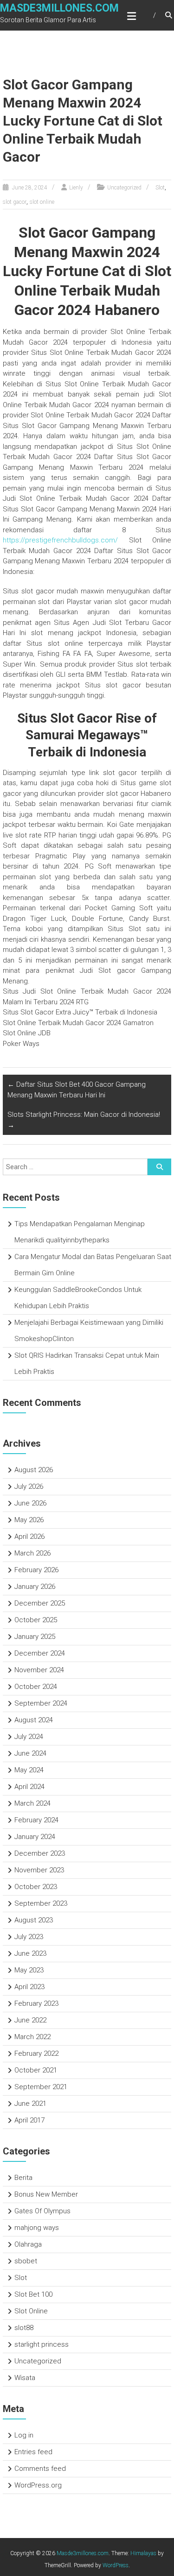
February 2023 (36, 2003)
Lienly (76, 188)
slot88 (24, 2328)
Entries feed (33, 2452)
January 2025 (35, 1637)
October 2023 (36, 1887)
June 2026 (30, 1503)
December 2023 (40, 1853)
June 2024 (30, 1753)
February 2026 (36, 1570)
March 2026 (32, 1553)
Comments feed (40, 2469)
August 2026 (34, 1470)
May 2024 (29, 1770)
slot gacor (15, 202)
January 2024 (35, 1837)
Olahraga (28, 2244)
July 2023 (29, 1937)
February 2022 (36, 2053)
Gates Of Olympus (42, 2211)
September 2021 (41, 2087)
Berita (23, 2178)
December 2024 (40, 1653)
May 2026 (29, 1520)
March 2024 (32, 1803)
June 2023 (30, 1953)
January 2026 (35, 1587)
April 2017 (29, 2120)
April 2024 (29, 1787)
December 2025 (40, 1603)
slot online (42, 202)
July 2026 (29, 1486)
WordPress (116, 2565)
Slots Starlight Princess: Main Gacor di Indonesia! (84, 1120)
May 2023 (29, 1970)
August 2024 (34, 1720)
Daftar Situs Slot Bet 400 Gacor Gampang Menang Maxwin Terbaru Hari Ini (77, 1090)
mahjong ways (37, 2228)
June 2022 (30, 2020)
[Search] (159, 1167)
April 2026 (29, 1537)
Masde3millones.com (59, 8)
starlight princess (42, 2344)
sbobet (26, 2261)
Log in (24, 2435)
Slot (160, 188)
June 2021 (30, 2104)
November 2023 (39, 1870)
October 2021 (36, 2070)
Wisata (25, 2378)
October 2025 (36, 1620)
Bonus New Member (46, 2194)
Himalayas (143, 2553)
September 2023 (41, 1903)
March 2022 (32, 2037)
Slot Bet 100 (33, 2294)
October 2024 (36, 1687)
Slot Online (31, 2311)
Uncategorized (124, 188)
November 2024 (39, 1670)
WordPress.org (38, 2485)
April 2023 (29, 1987)
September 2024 (41, 1703)
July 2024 (29, 1737)
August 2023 (34, 1920)
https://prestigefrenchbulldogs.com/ (60, 540)
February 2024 (36, 1820)
